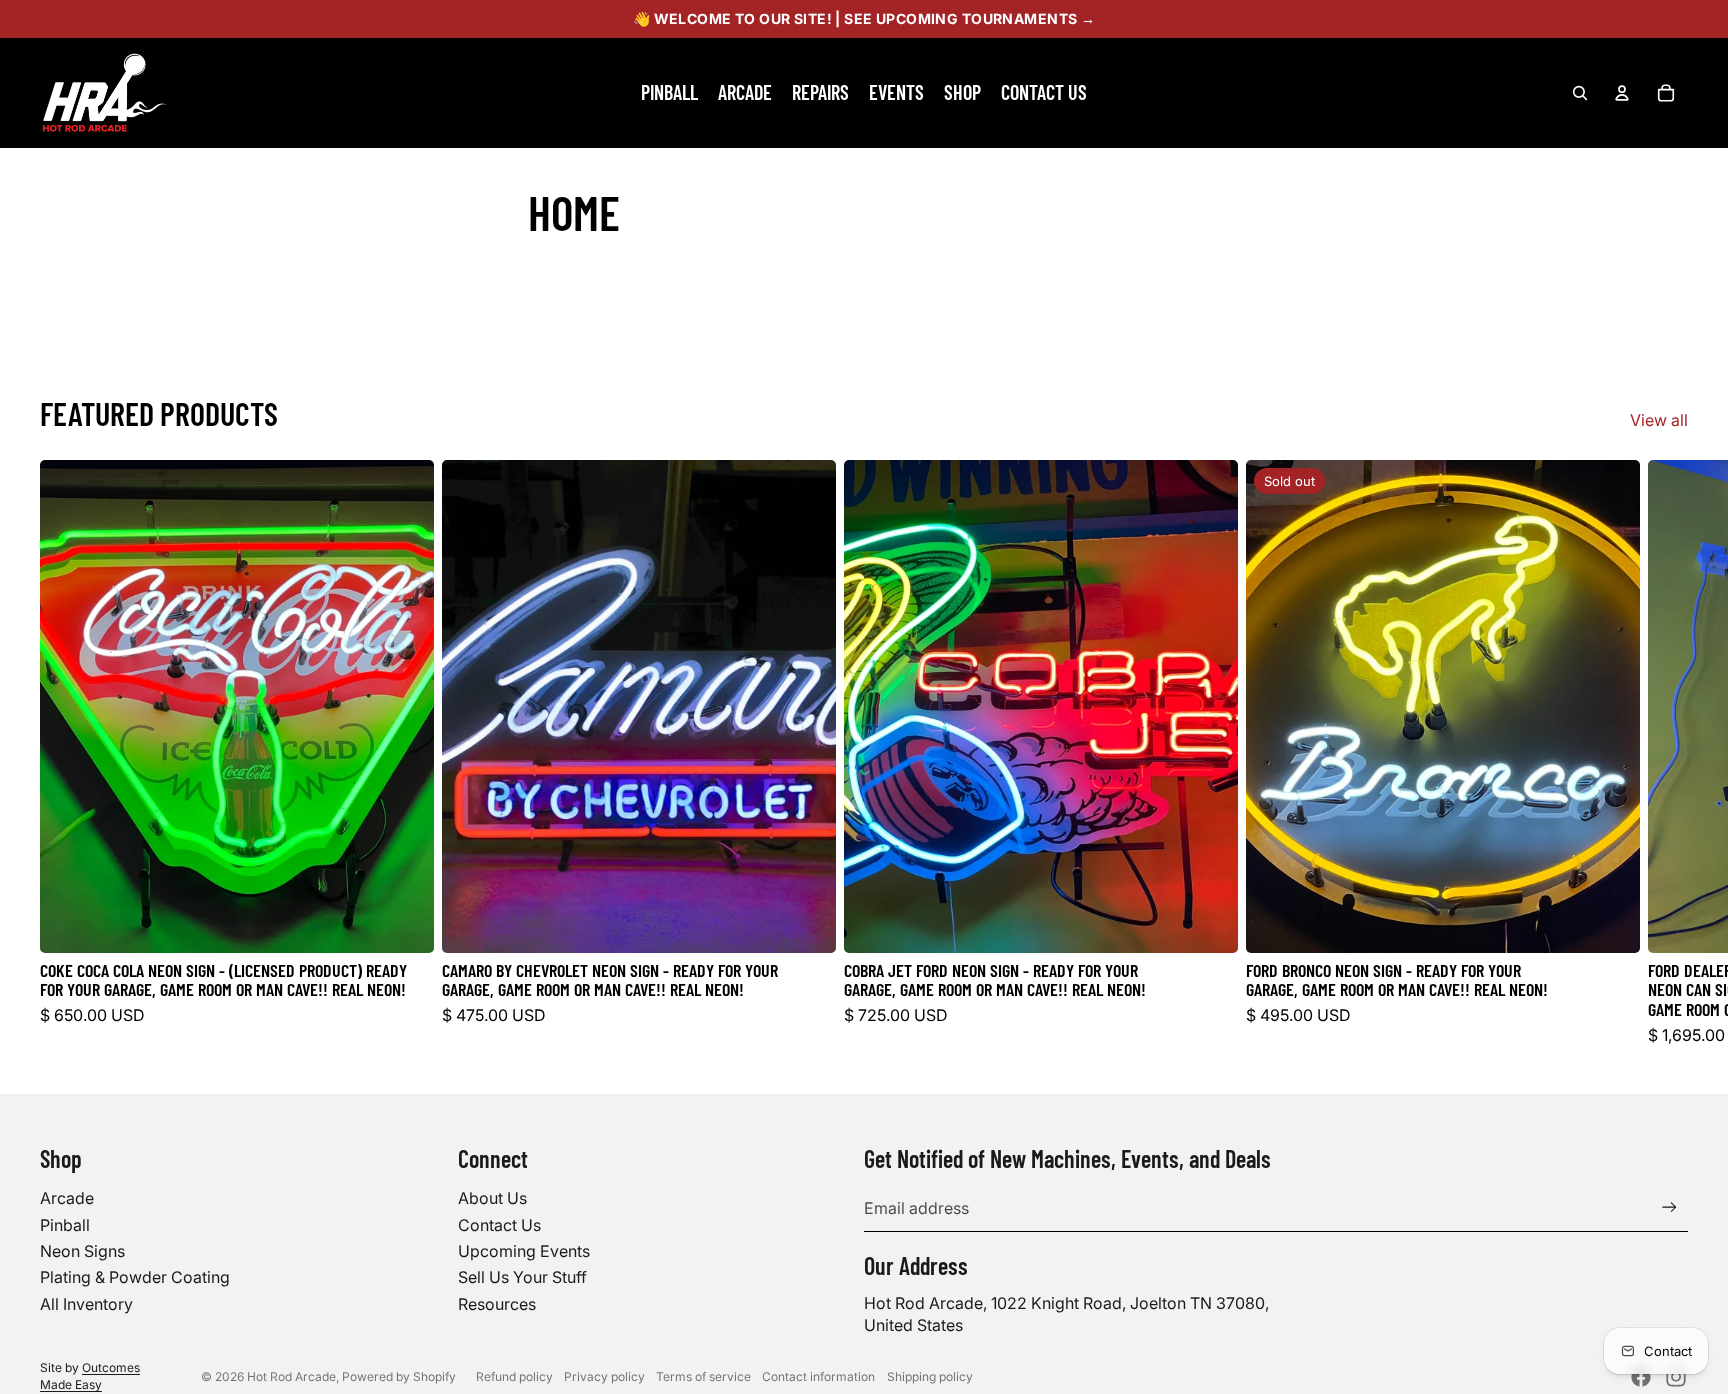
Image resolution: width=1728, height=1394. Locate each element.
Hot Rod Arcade (291, 1376)
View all (1659, 420)
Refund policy (514, 1376)
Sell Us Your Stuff (522, 1277)
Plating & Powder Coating (135, 1277)
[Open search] (1580, 93)
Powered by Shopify (399, 1376)
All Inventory (86, 1304)
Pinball (65, 1225)
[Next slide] (1666, 753)
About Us (492, 1198)
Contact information (818, 1376)
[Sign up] (1669, 1207)
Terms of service (703, 1376)
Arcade (67, 1198)
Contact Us (499, 1225)
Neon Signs (82, 1251)
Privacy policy (604, 1376)
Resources (497, 1304)
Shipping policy (930, 1376)
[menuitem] (669, 93)
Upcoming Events (524, 1251)
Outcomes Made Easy (90, 1376)
